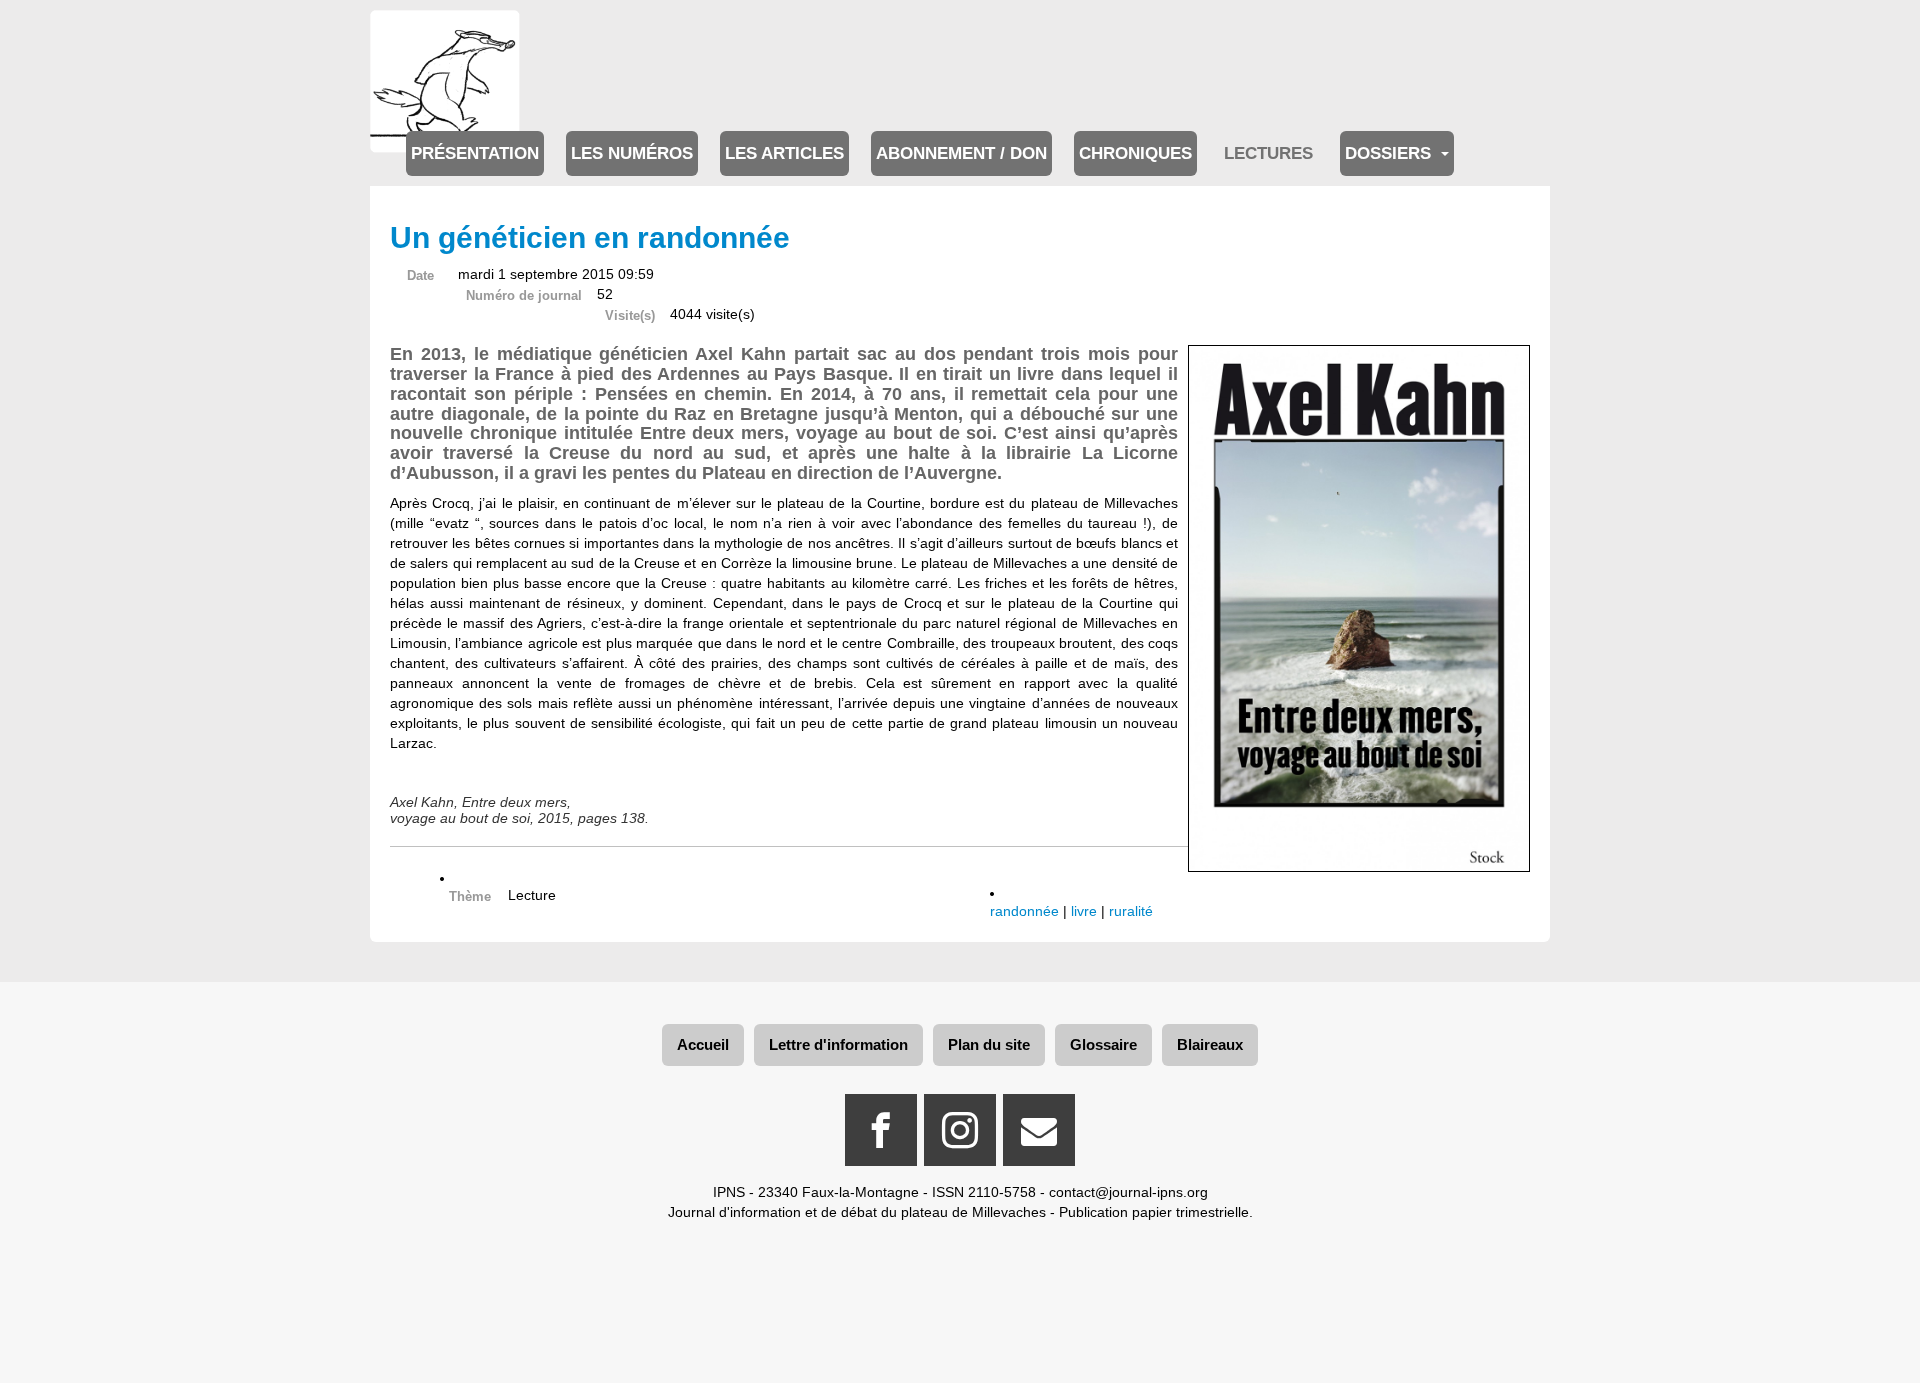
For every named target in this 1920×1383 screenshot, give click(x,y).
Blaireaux (1210, 1044)
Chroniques (1135, 153)
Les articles (784, 153)
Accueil (703, 1044)
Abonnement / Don (961, 153)
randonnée (1024, 911)
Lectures (1268, 153)
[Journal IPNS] (445, 37)
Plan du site (989, 1044)
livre (1084, 911)
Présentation (475, 153)
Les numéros (632, 153)
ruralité (1131, 911)
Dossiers (1390, 153)
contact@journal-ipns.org (1128, 1192)
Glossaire (1103, 1044)
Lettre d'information (838, 1044)
